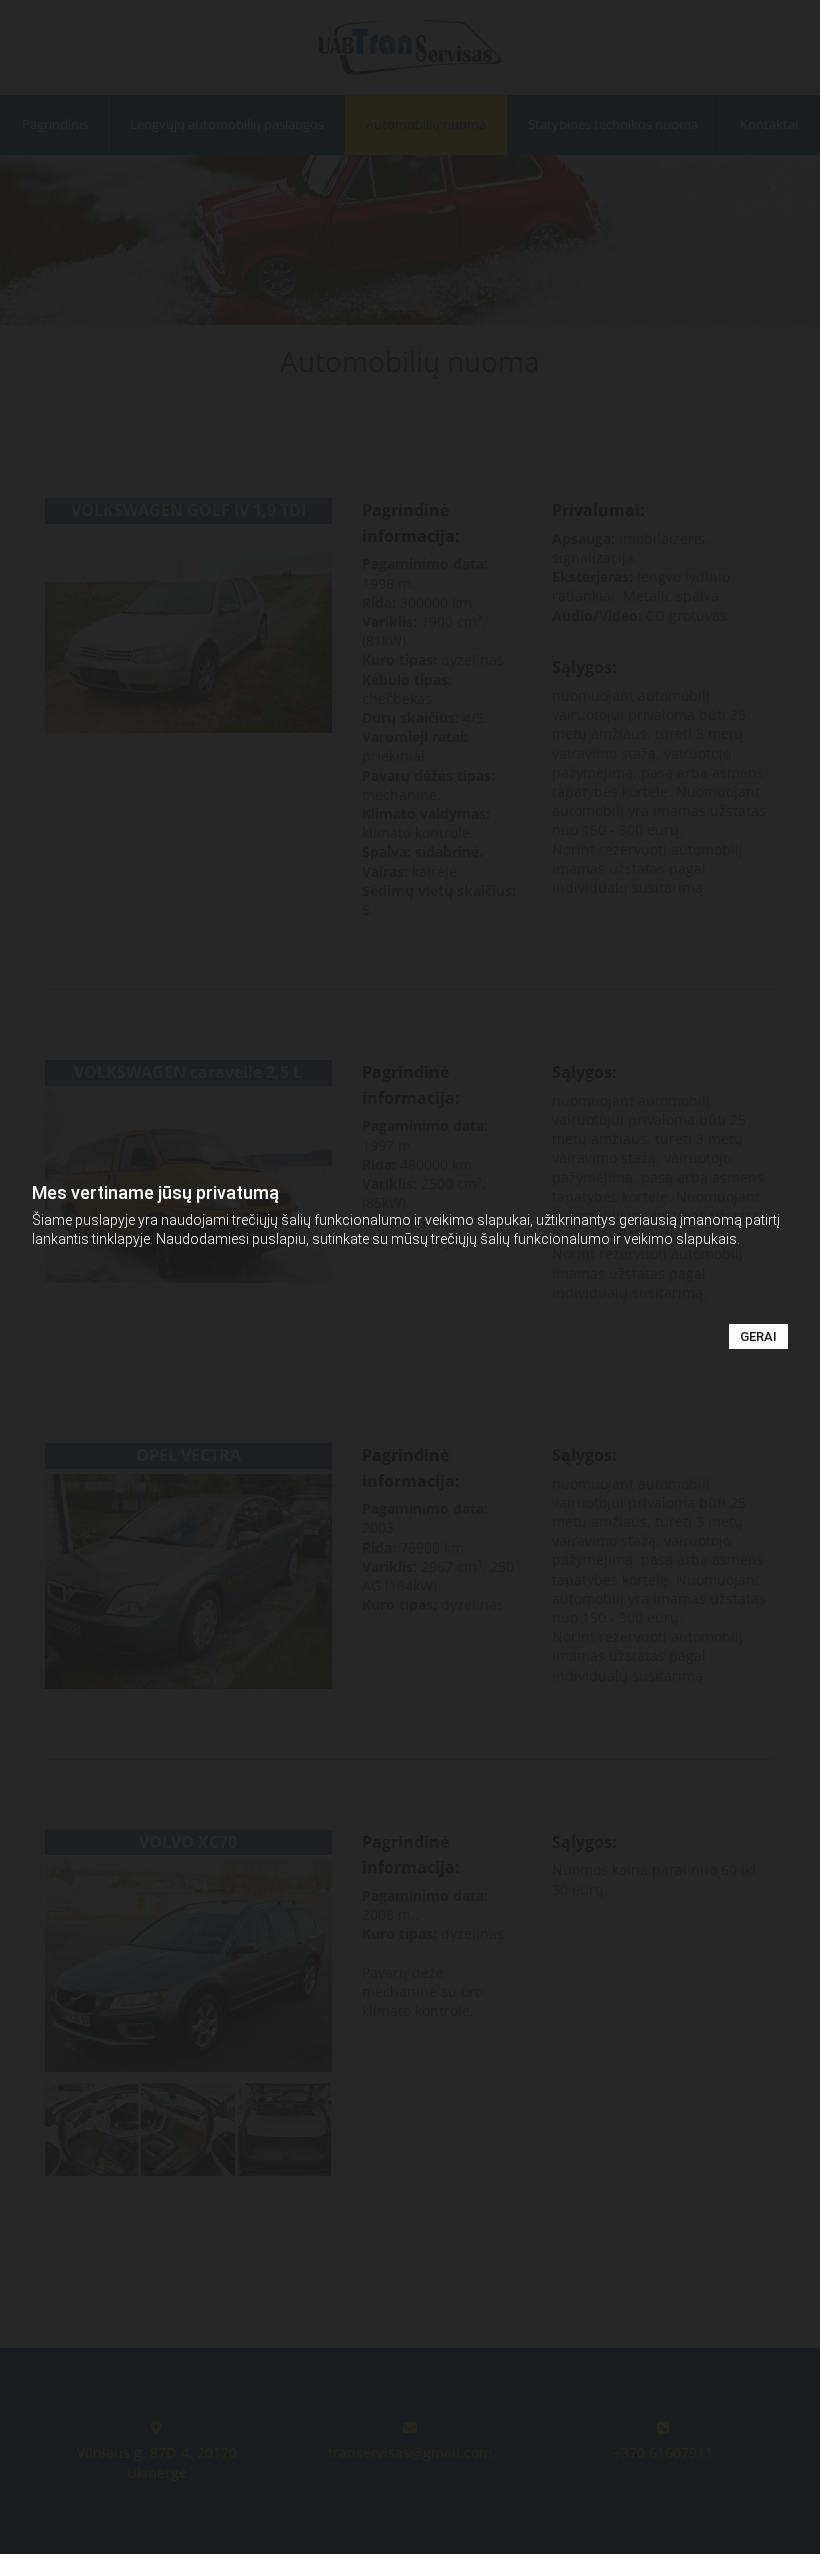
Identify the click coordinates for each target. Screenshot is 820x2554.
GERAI (758, 1336)
